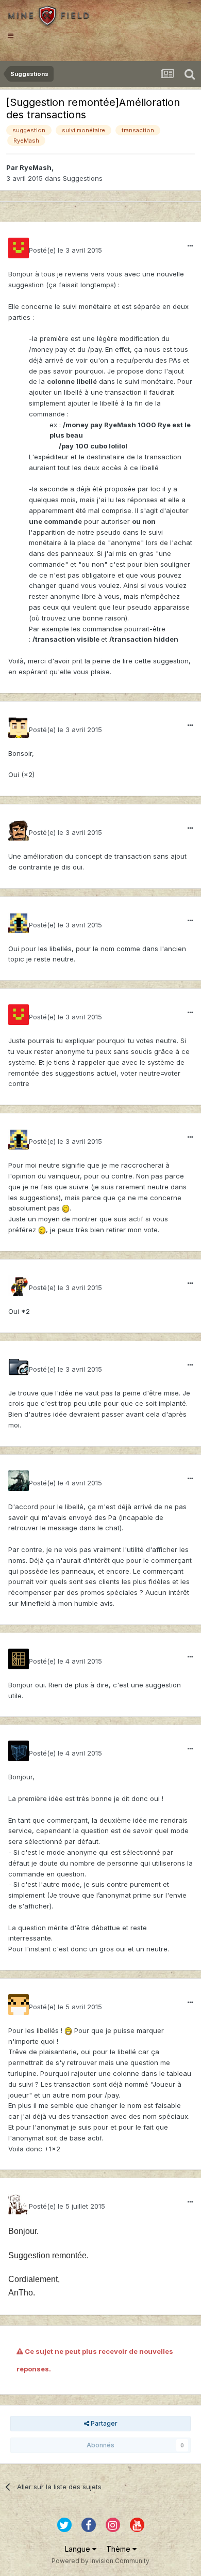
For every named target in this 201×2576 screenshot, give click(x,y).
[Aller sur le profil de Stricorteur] (19, 2005)
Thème (119, 2549)
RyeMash (36, 167)
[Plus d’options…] (190, 246)
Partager (103, 2423)
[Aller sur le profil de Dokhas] (19, 1751)
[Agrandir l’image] (66, 1208)
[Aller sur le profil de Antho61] (19, 2204)
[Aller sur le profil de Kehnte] (19, 1659)
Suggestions (83, 178)
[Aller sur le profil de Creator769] (19, 1481)
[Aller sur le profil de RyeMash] (19, 248)
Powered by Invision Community (100, 2561)
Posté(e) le (65, 250)
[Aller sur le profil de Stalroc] (19, 830)
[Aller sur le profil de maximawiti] (19, 923)
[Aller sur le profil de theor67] (19, 727)
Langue (79, 2549)
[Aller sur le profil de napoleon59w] (19, 1285)
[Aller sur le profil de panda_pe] (19, 1367)
